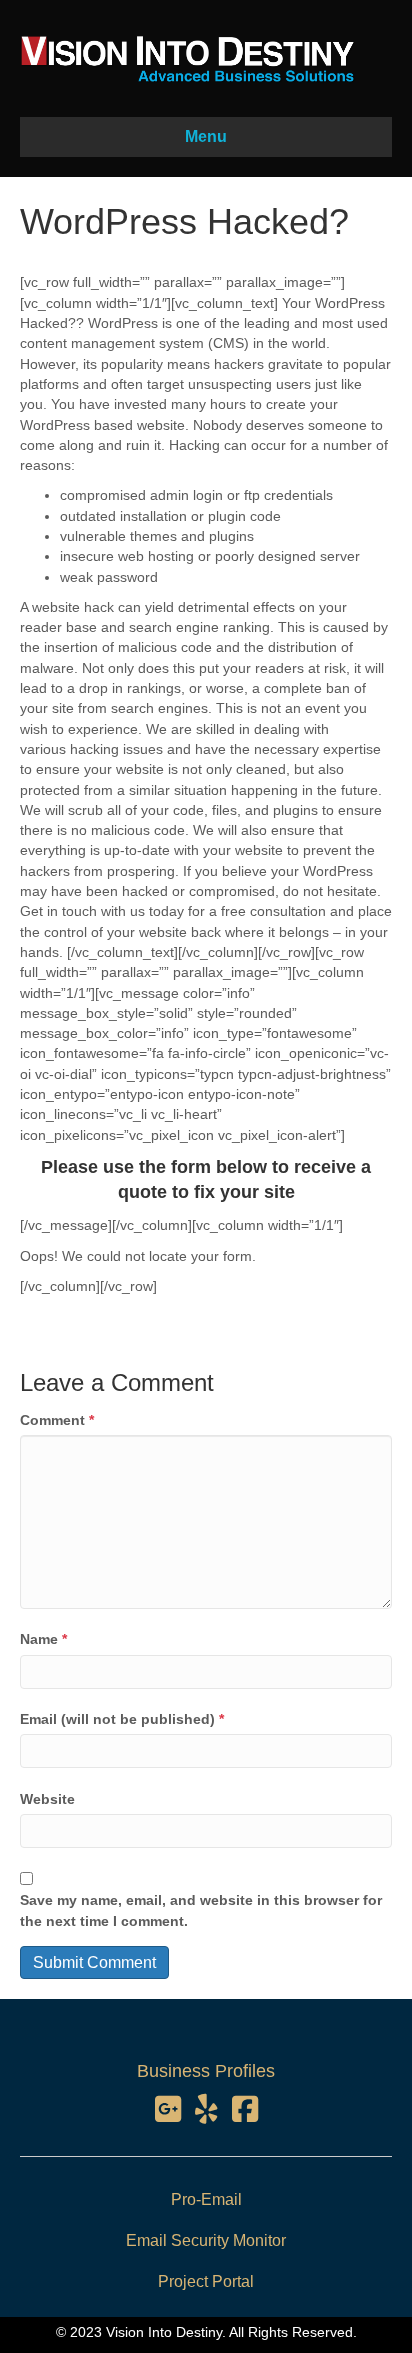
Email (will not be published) (122, 1719)
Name (43, 1639)
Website (47, 1799)
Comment (57, 1420)
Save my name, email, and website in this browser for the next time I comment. (201, 1910)
